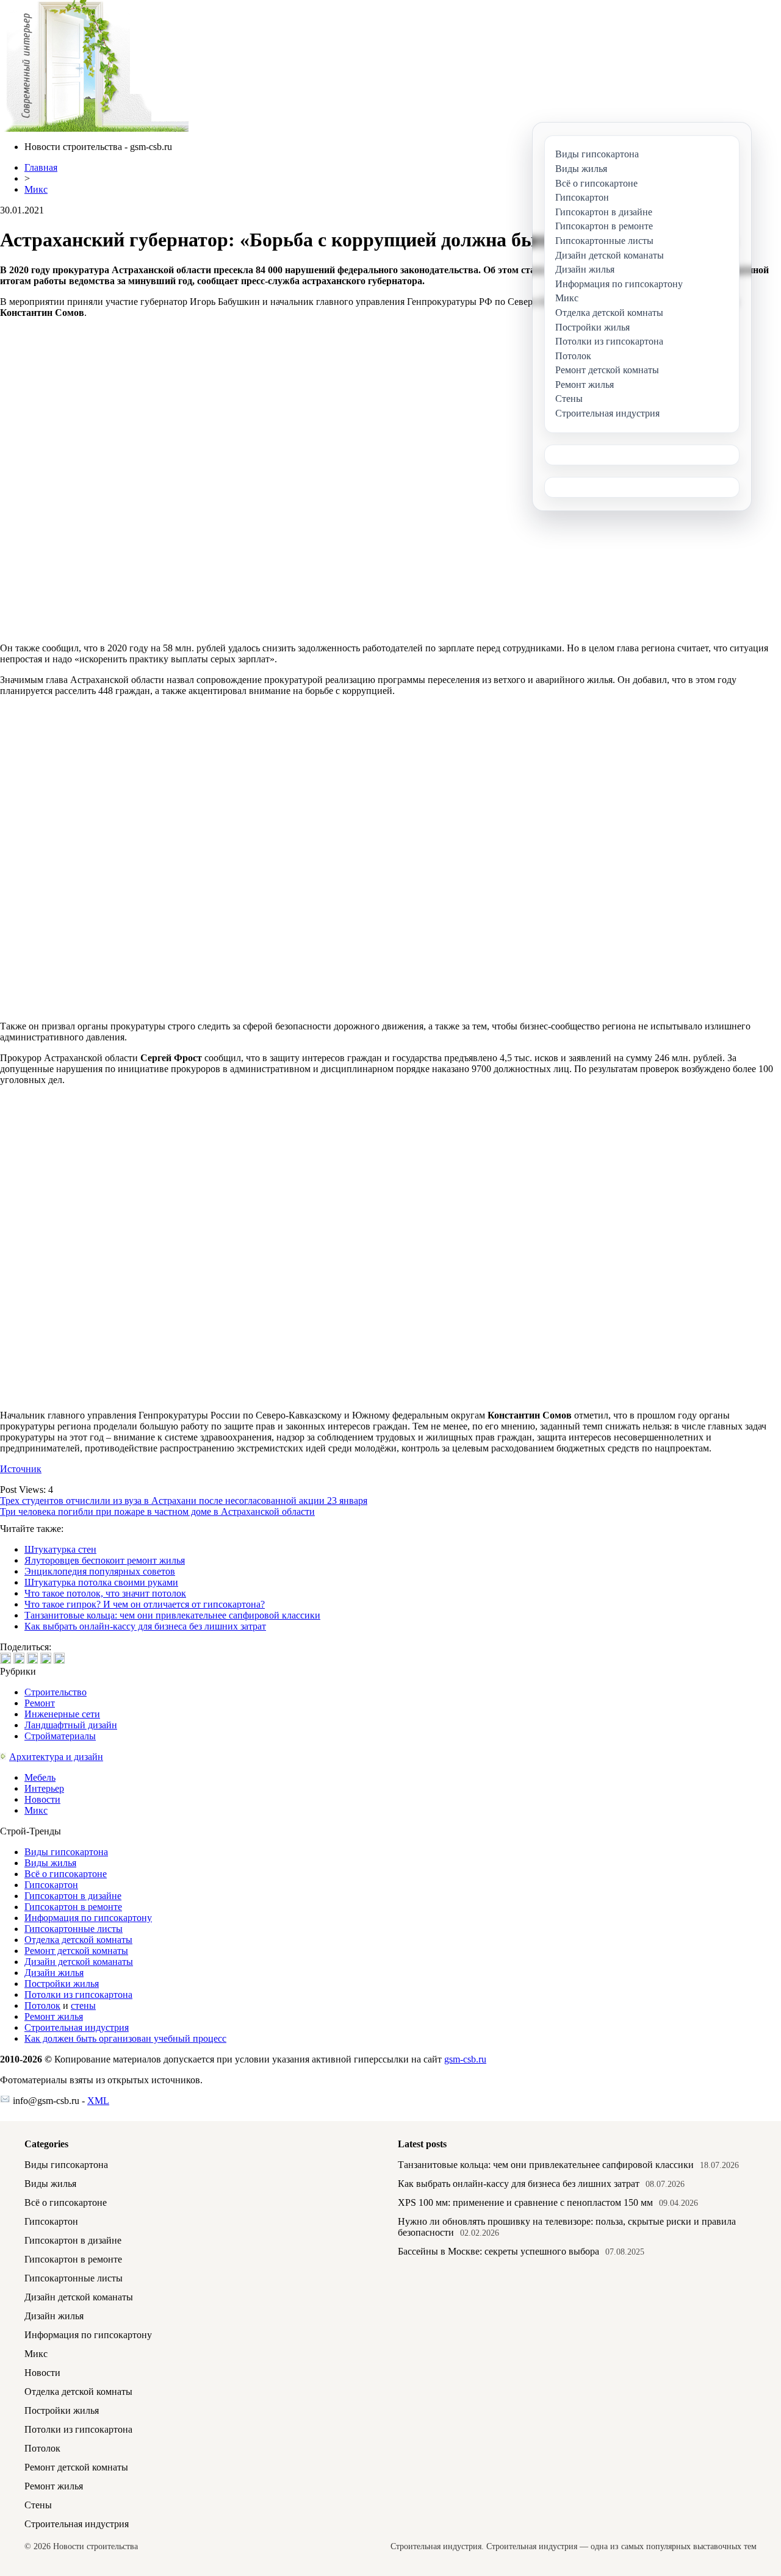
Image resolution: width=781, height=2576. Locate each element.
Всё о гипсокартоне (66, 1874)
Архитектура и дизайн (56, 1757)
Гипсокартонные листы (74, 1929)
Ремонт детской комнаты (76, 1951)
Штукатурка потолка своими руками (101, 1582)
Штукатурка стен (60, 1549)
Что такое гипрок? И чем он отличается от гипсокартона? (145, 1604)
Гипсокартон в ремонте (73, 1907)
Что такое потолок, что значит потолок (105, 1593)
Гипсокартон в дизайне (73, 1896)
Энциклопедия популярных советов (100, 1571)
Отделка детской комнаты (78, 1940)
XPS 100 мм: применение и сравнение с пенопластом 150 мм (525, 2202)
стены (83, 2005)
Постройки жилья (62, 1984)
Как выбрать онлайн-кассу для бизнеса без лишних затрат (145, 1626)
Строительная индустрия (77, 2027)
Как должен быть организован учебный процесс (125, 2038)
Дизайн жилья (54, 1973)
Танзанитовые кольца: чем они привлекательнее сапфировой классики (172, 1615)
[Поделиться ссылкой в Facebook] (19, 1658)
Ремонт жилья (54, 2016)
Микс (36, 189)
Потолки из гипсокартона (78, 1995)
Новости (42, 1799)
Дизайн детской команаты (79, 1962)
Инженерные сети (62, 1714)
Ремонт (40, 1703)
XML (98, 2101)
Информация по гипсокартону (88, 1918)
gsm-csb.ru (465, 2059)
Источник (21, 1469)
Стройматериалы (60, 1736)
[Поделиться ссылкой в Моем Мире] (46, 1658)
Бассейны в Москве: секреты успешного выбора (498, 2251)
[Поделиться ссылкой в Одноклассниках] (59, 1658)
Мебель (40, 1777)
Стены (38, 2505)
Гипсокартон (51, 1885)
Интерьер (44, 1788)
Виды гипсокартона (66, 1852)
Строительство (56, 1692)
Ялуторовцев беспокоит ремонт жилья (105, 1560)
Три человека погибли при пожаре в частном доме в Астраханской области (157, 1512)
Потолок (42, 2005)
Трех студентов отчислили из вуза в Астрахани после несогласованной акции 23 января (184, 1501)
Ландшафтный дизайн (71, 1725)
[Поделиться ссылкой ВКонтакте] (5, 1658)
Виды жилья (50, 1863)
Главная (41, 167)
